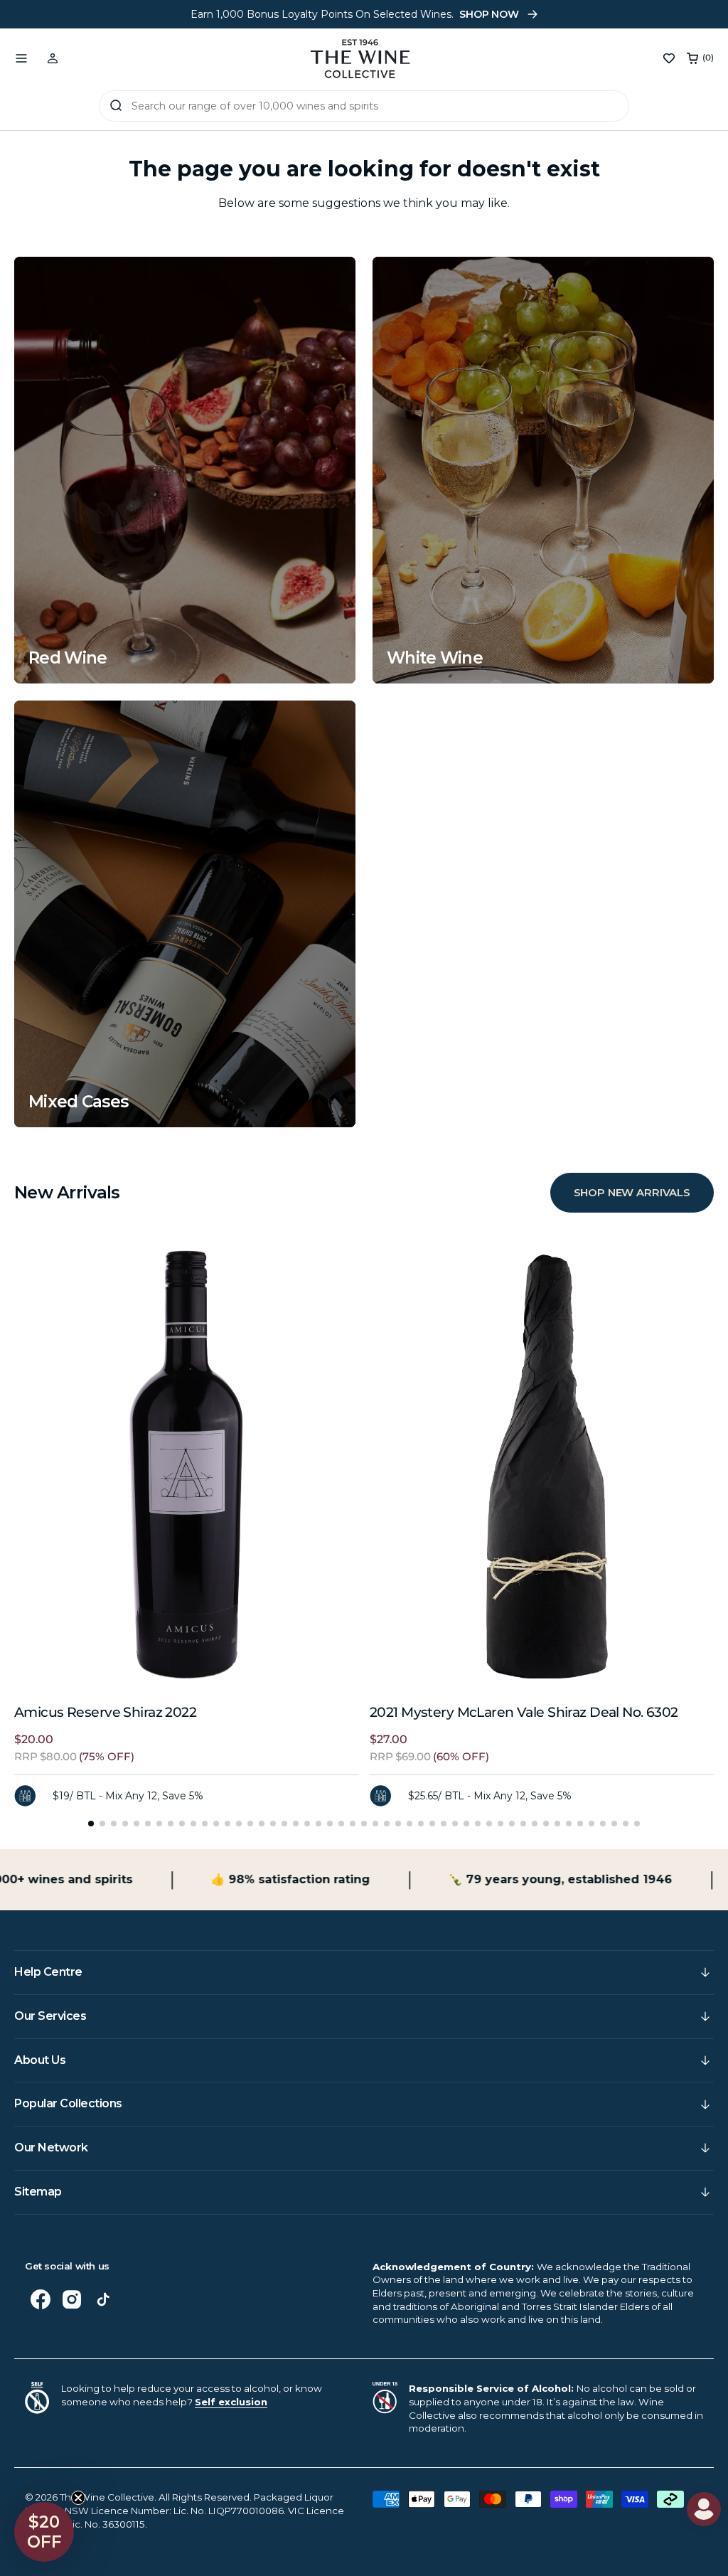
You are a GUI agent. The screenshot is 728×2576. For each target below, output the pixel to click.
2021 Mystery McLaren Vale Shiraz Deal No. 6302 (524, 1712)
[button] (21, 58)
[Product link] (186, 1465)
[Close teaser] (78, 2498)
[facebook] (41, 2299)
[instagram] (72, 2299)
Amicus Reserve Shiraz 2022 (105, 1712)
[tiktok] (103, 2299)
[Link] (185, 470)
